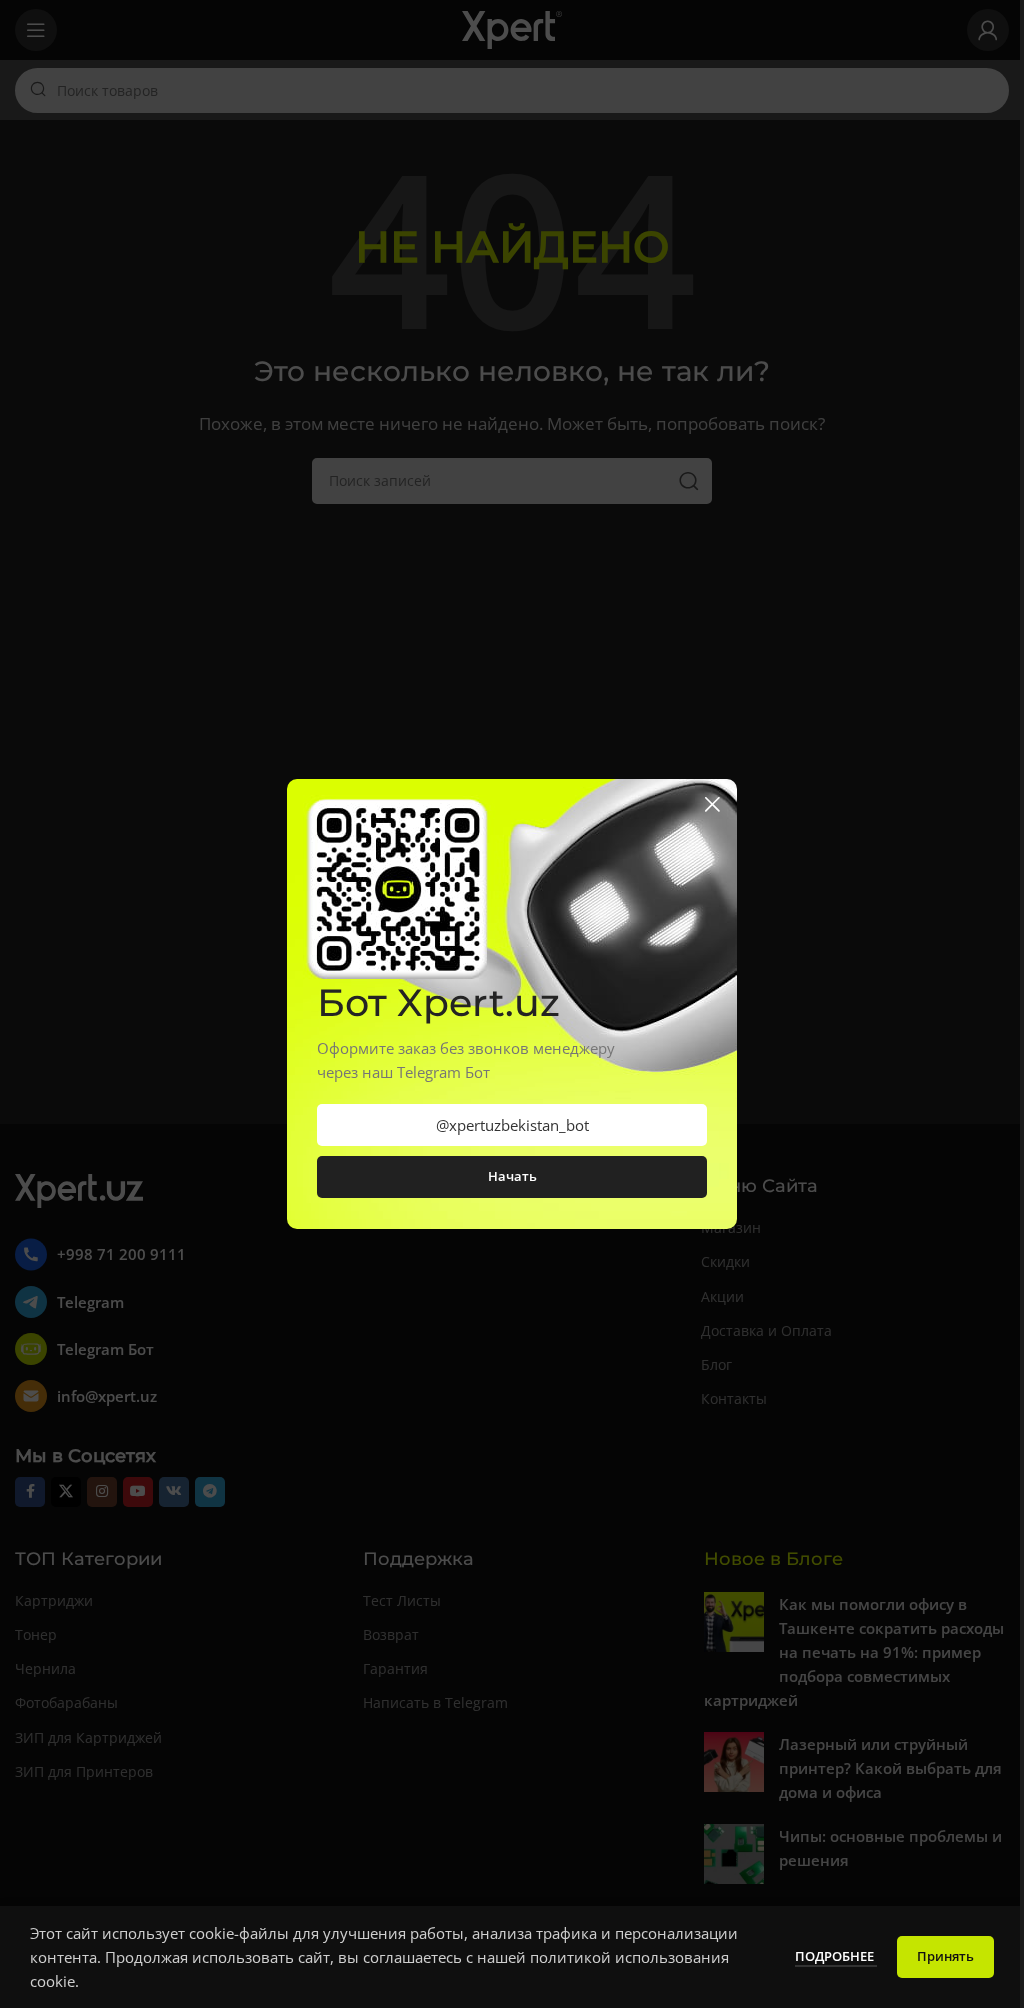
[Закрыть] (712, 804)
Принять (945, 1956)
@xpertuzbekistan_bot (512, 1125)
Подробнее (836, 1956)
